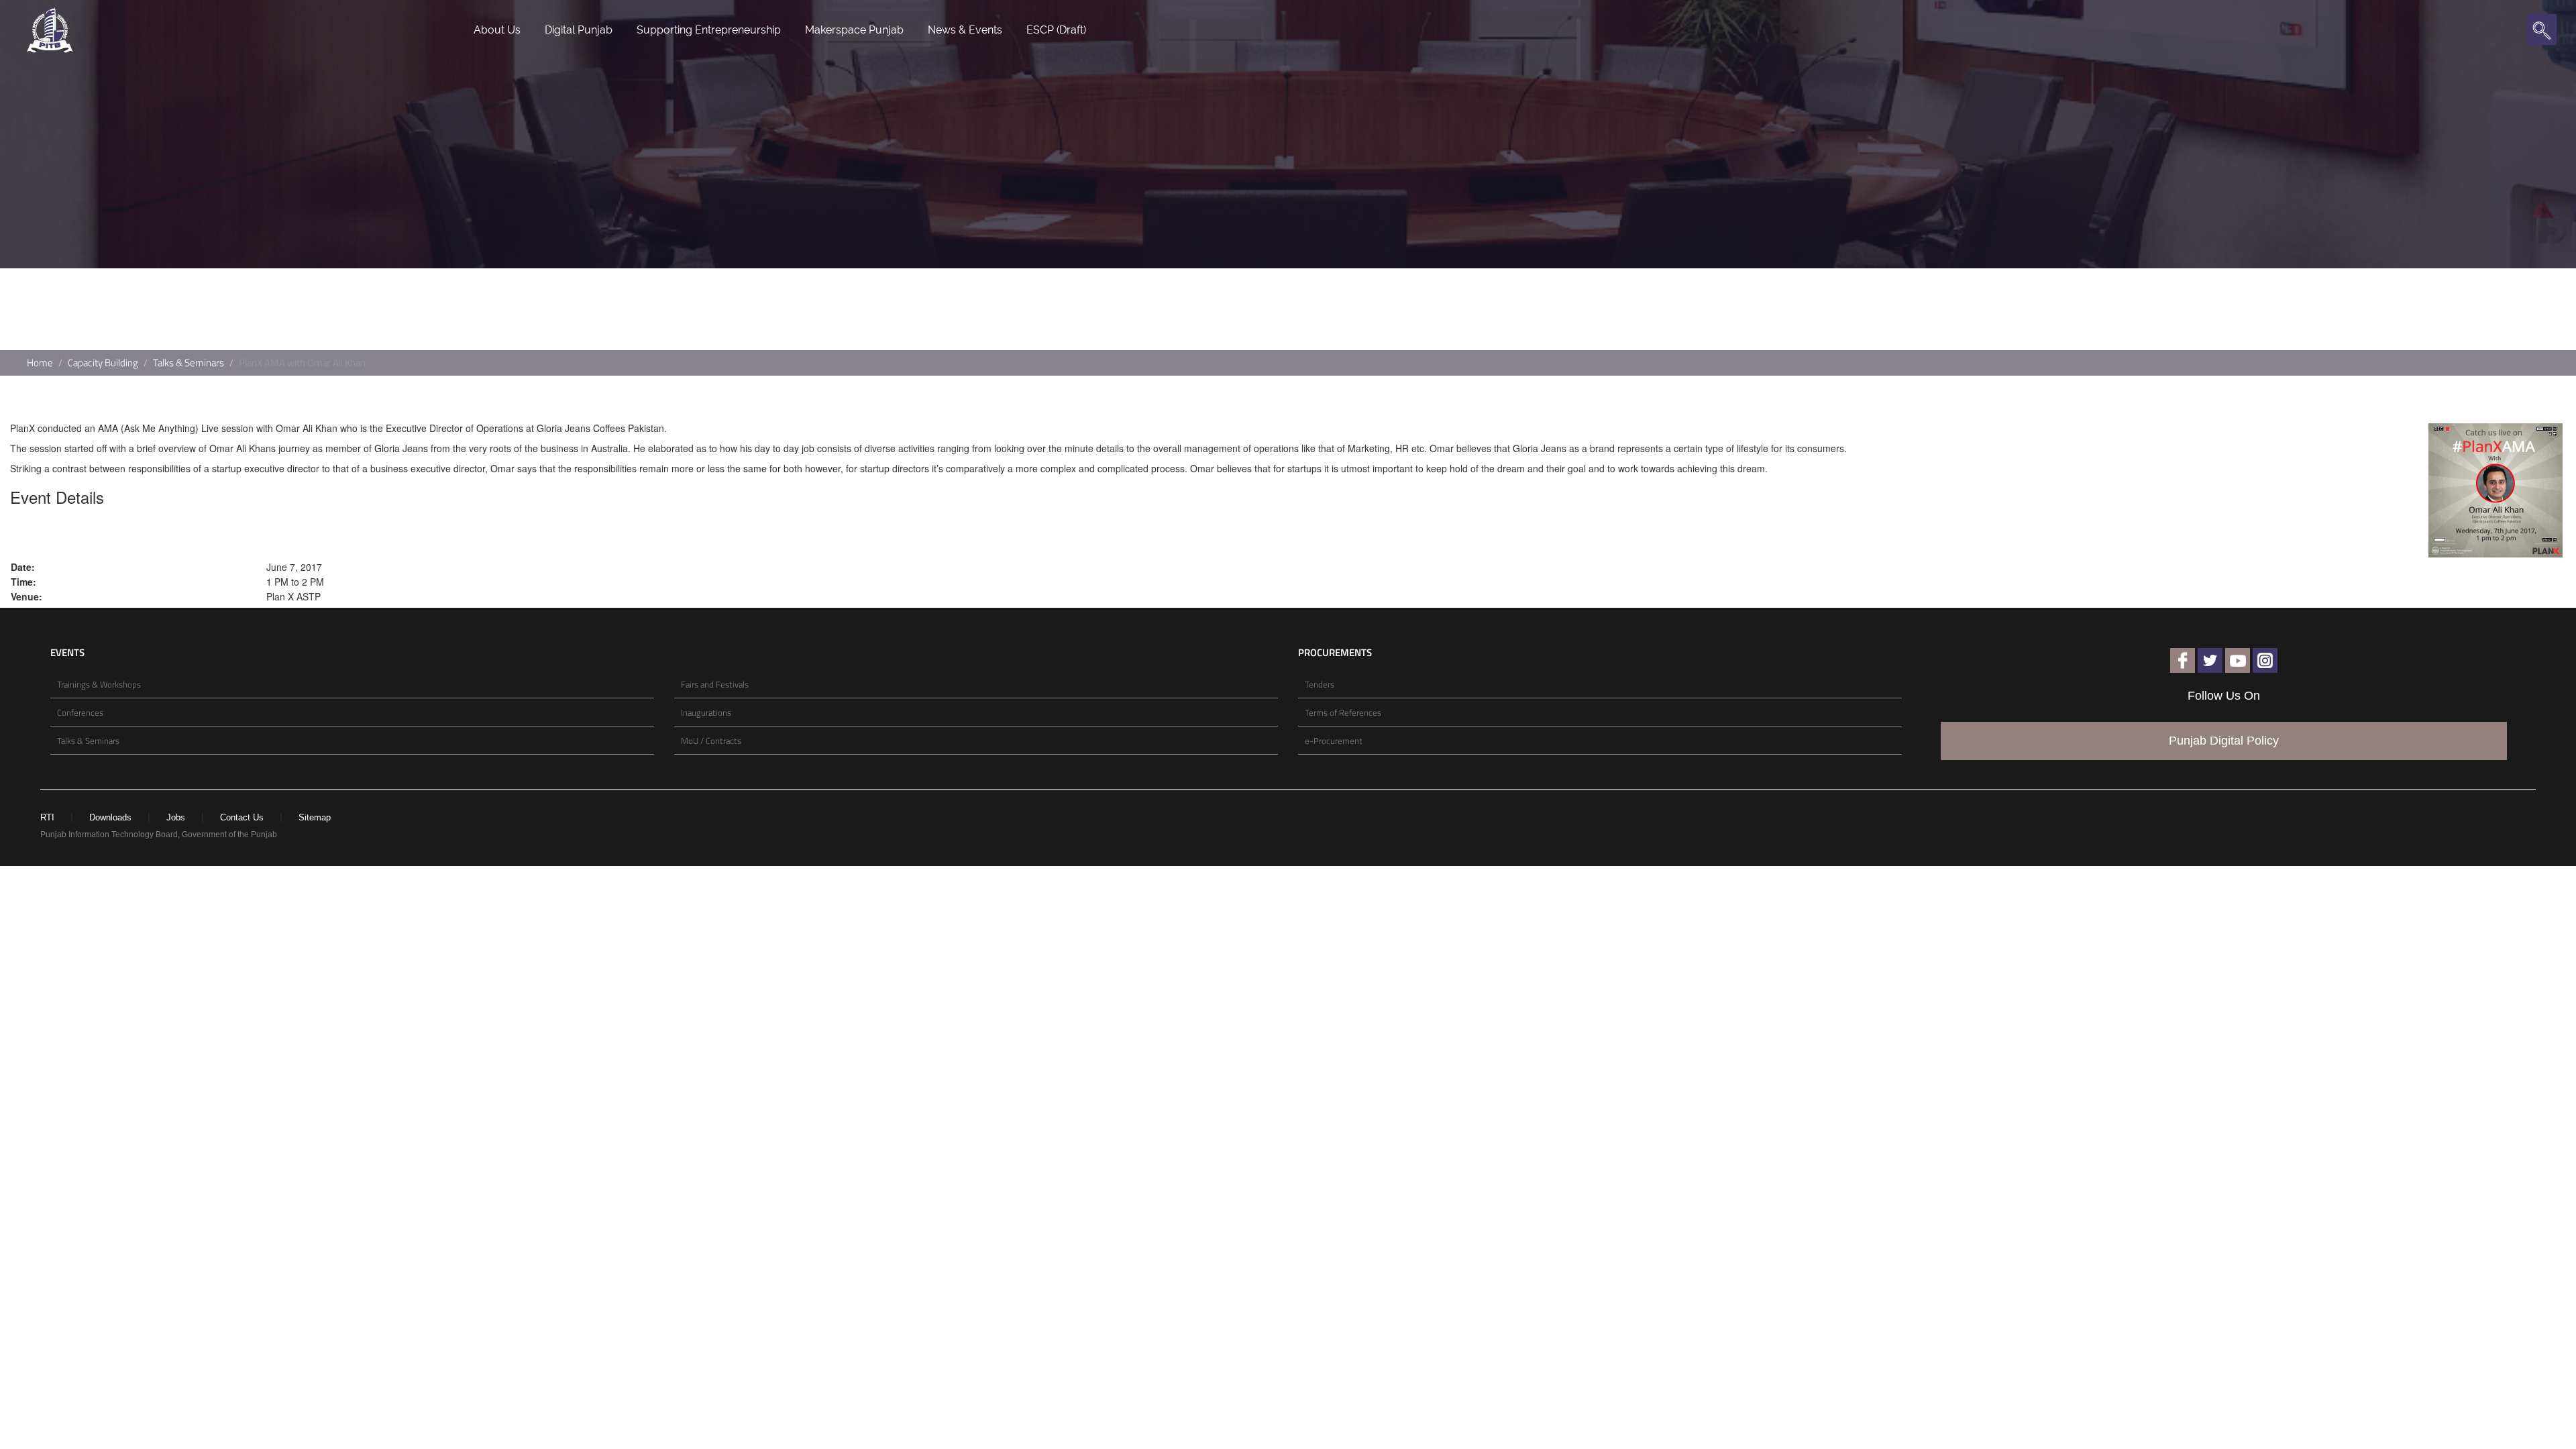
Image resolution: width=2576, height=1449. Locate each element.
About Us (497, 30)
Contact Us (242, 817)
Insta (2265, 660)
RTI (47, 817)
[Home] (50, 28)
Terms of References (1343, 712)
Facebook (2183, 660)
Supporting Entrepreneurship (709, 30)
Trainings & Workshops (99, 684)
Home (40, 363)
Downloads (110, 817)
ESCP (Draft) (1056, 30)
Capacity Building (103, 363)
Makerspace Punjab (854, 30)
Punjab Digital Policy (2224, 741)
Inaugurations (706, 712)
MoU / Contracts (711, 741)
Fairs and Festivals (715, 684)
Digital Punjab (579, 30)
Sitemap (315, 817)
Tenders (1320, 684)
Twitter (2210, 660)
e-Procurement (1334, 741)
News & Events (965, 30)
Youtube (2238, 660)
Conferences (80, 712)
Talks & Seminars (189, 363)
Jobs (176, 817)
